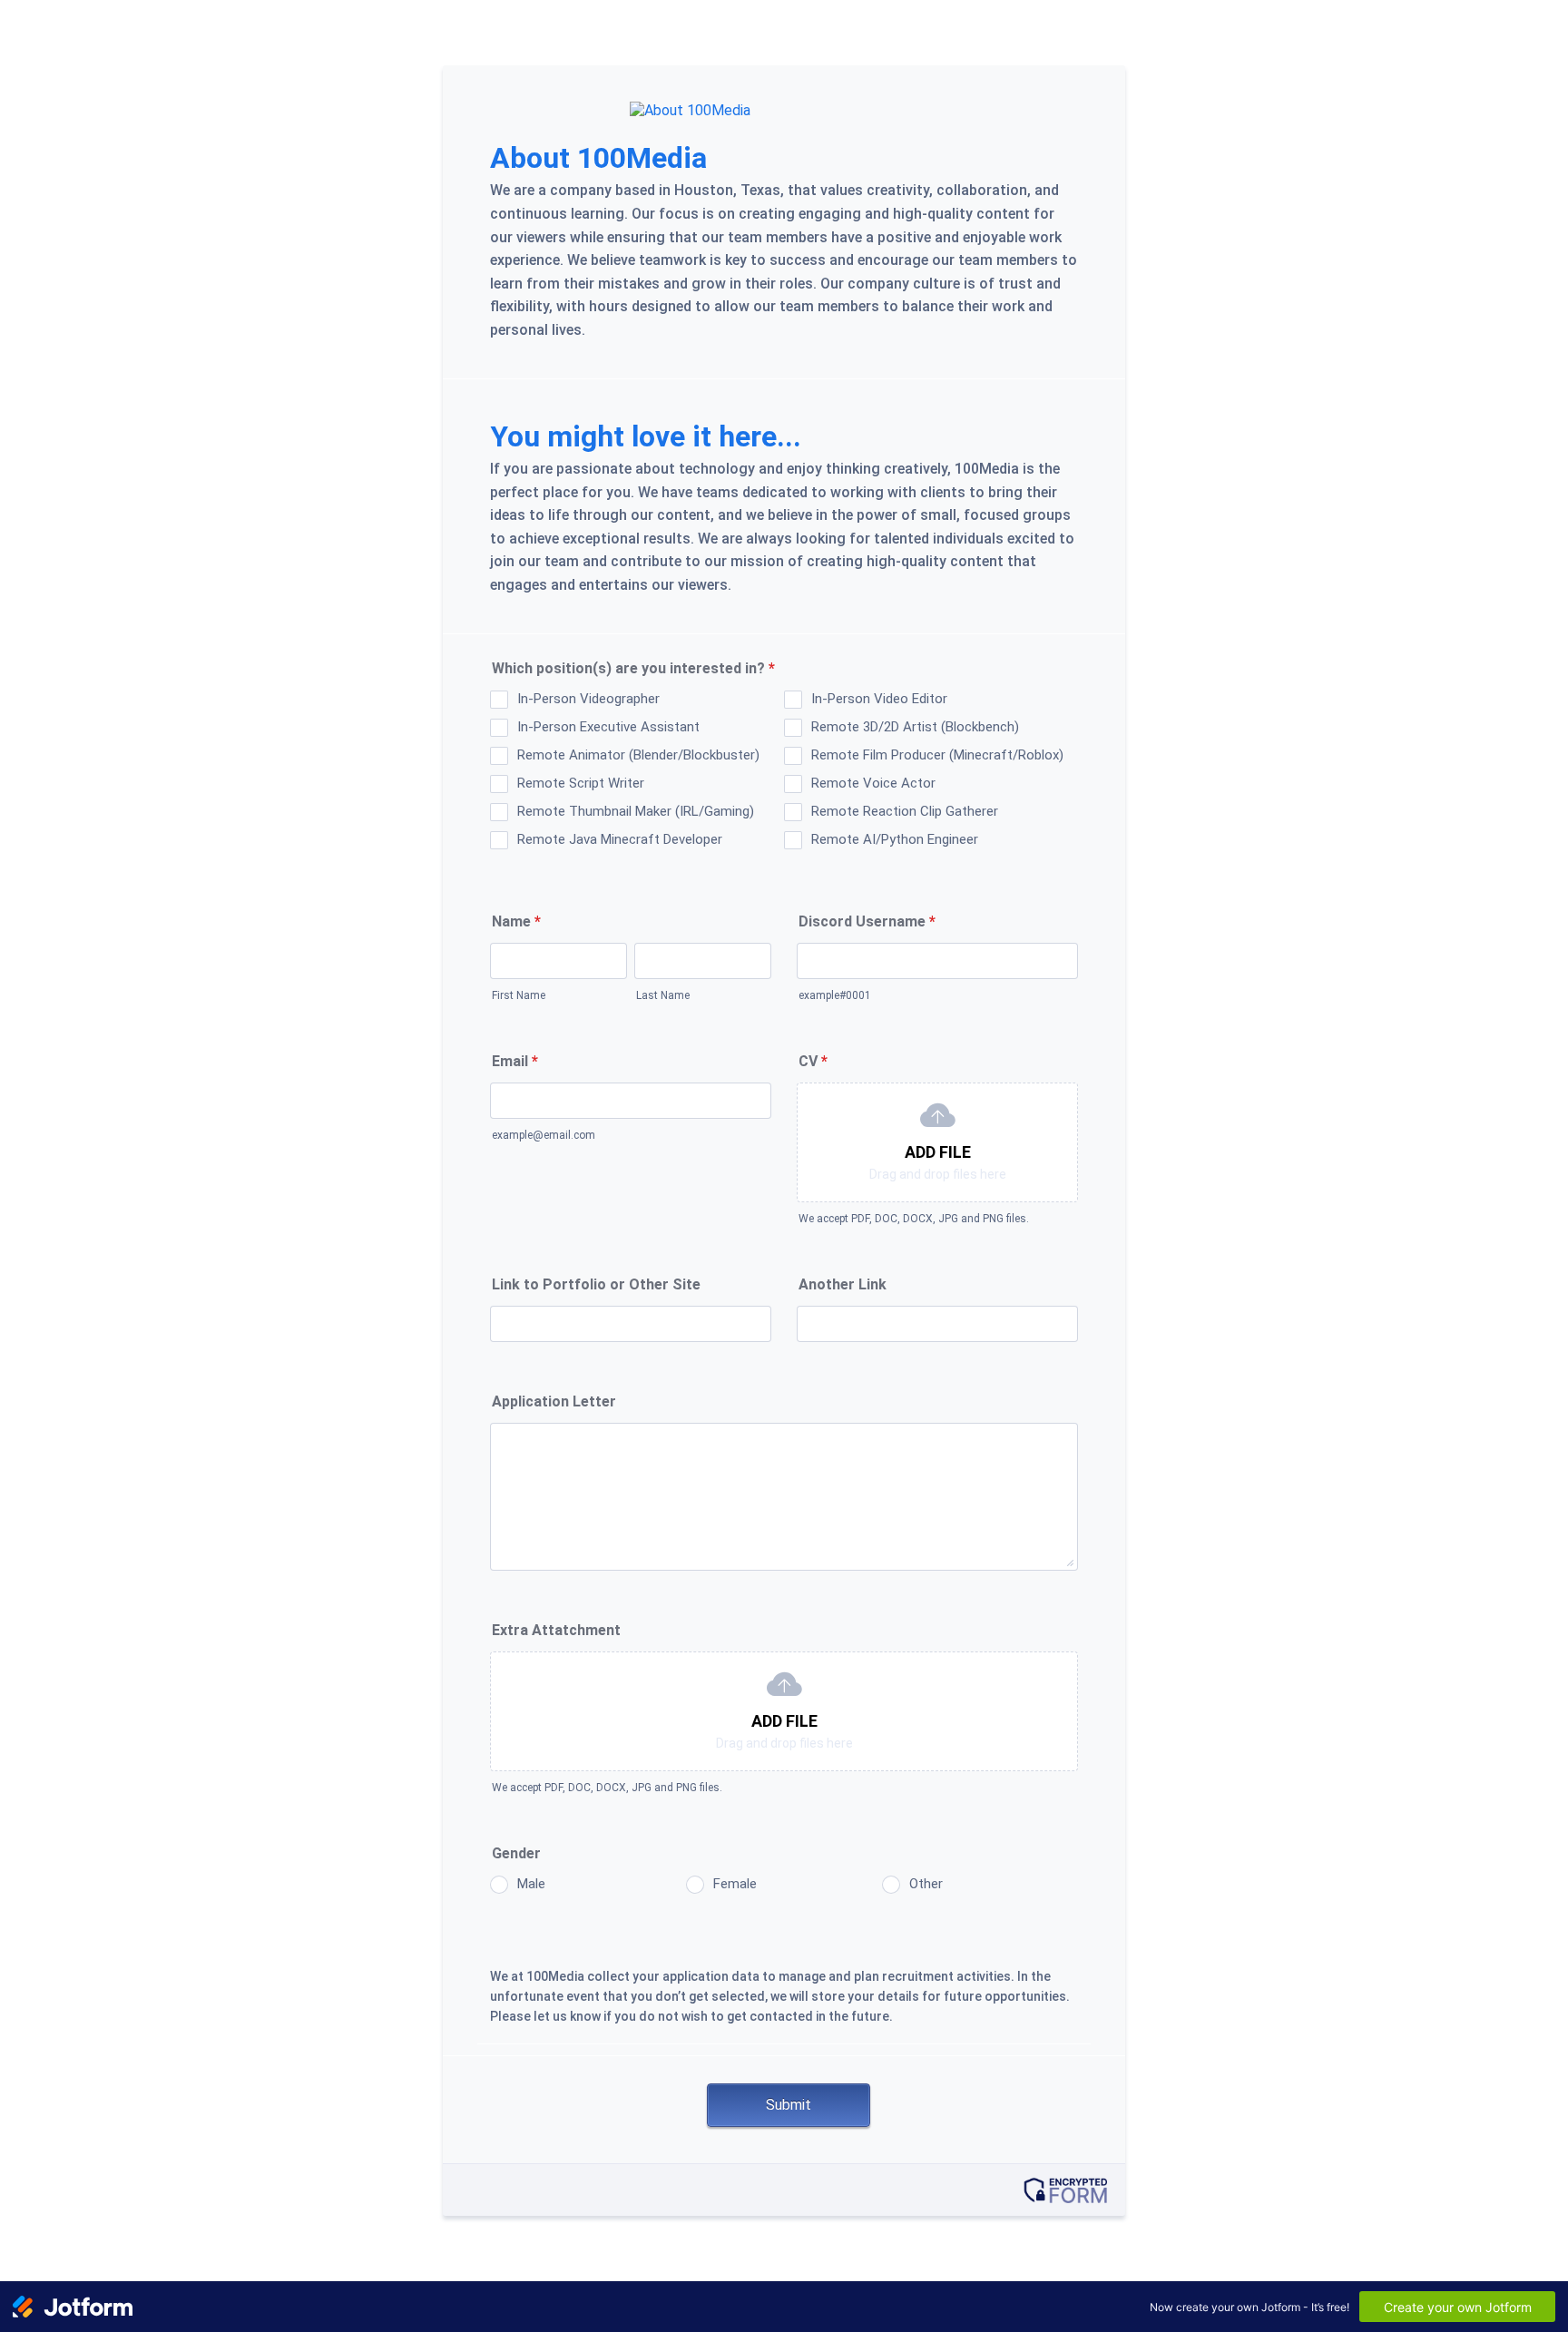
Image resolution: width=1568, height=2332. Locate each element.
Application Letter (554, 1401)
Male (531, 1884)
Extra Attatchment (556, 1630)
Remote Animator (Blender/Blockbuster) (638, 755)
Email (515, 1061)
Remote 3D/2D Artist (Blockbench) (915, 727)
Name (516, 921)
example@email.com (544, 1135)
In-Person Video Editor (879, 699)
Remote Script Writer (581, 783)
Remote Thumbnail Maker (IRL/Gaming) (636, 811)
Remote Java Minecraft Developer (620, 839)
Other (926, 1884)
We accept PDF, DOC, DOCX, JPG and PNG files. (914, 1219)
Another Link (843, 1284)
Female (735, 1884)
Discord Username (867, 921)
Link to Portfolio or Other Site (596, 1284)
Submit (789, 2105)
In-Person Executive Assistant (608, 727)
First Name (519, 995)
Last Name (663, 995)
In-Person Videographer (588, 699)
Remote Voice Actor (873, 783)
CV (813, 1061)
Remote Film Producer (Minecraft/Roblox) (937, 755)
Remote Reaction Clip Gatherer (905, 811)
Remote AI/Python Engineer (895, 839)
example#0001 (835, 995)
